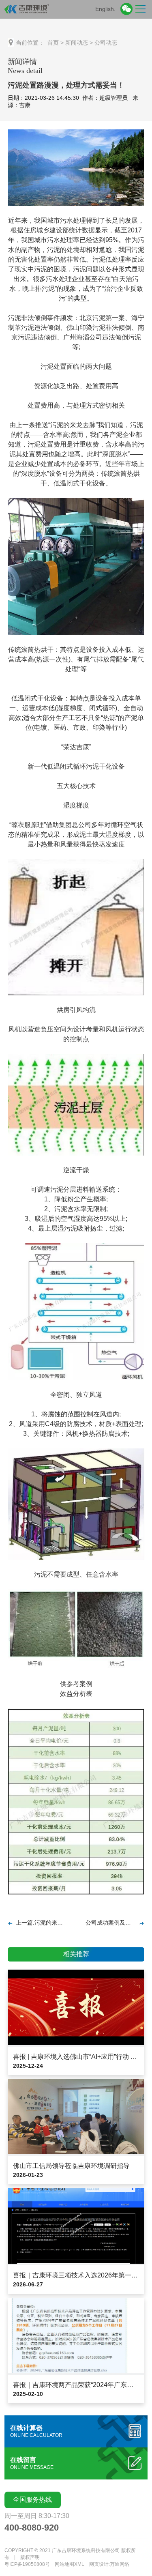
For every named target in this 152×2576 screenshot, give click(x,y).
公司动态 (106, 43)
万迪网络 (120, 2564)
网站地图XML (70, 2564)
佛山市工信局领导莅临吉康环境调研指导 (71, 2166)
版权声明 (30, 2557)
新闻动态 (77, 43)
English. (105, 9)
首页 (53, 43)
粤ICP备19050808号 (27, 2564)
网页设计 (99, 2564)
